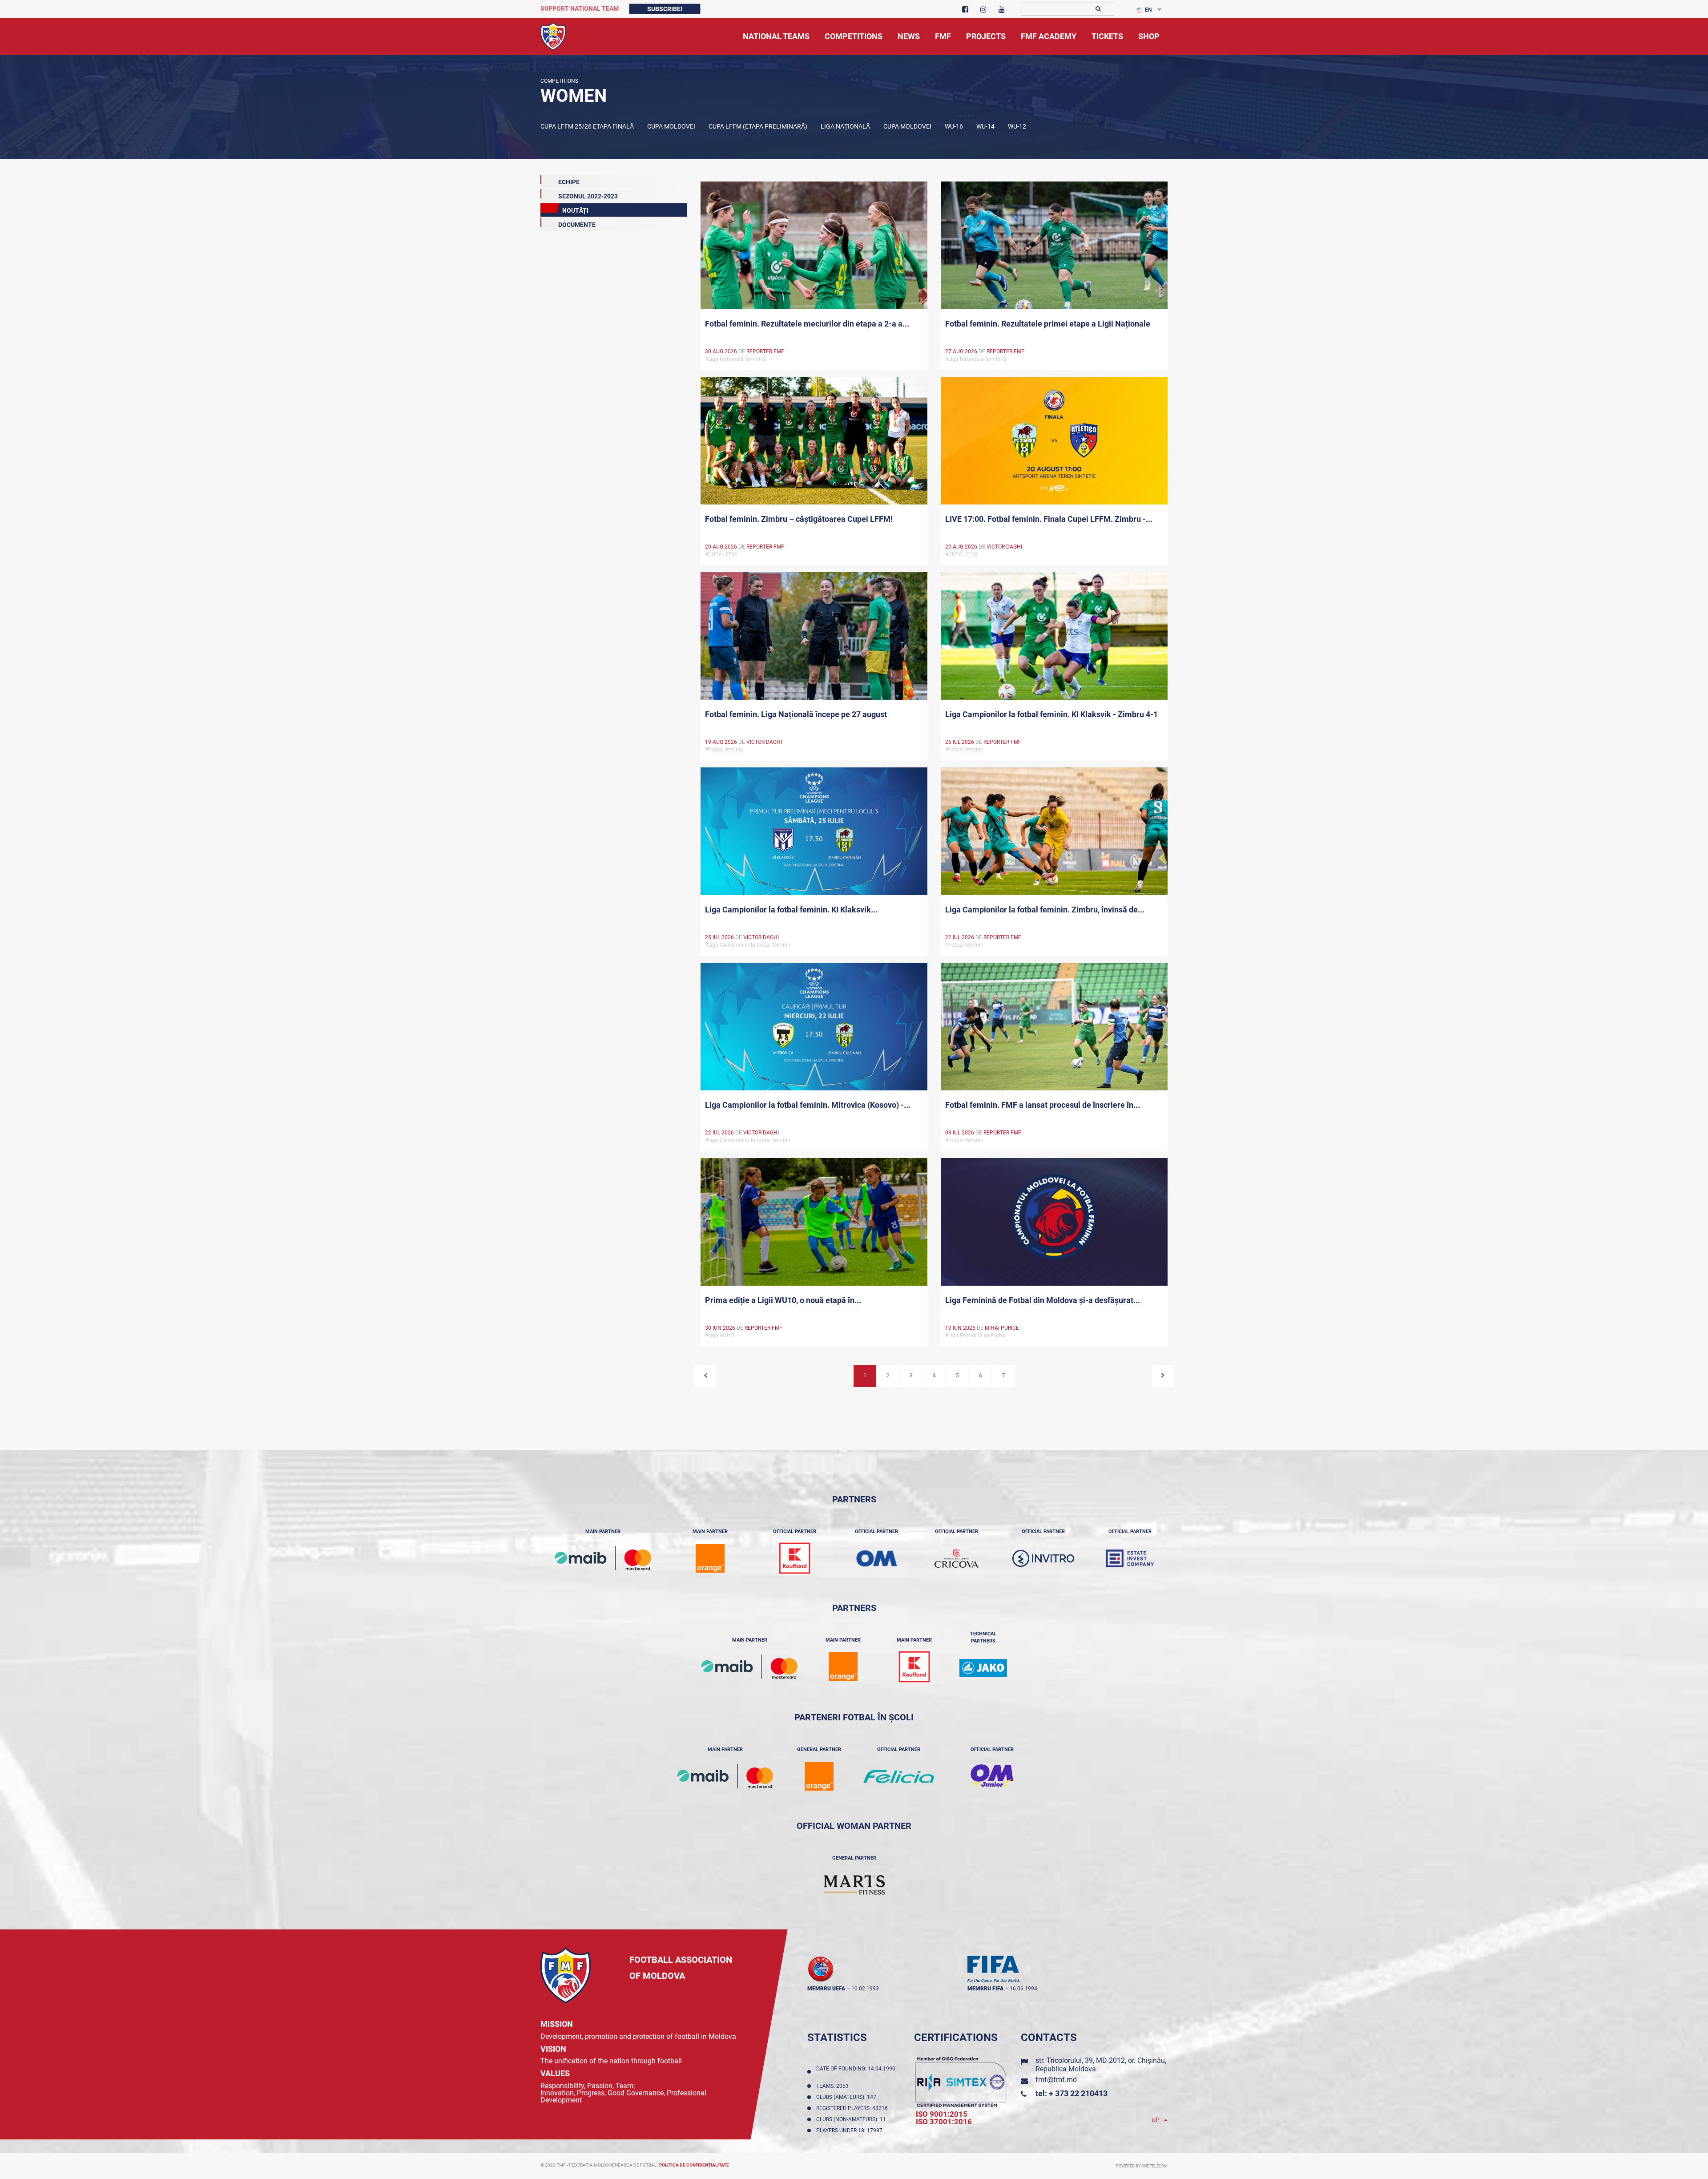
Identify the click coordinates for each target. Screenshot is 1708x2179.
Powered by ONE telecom (1142, 2166)
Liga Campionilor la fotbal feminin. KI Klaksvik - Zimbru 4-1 (1051, 714)
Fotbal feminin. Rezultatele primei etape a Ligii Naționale (1048, 324)
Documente (577, 225)
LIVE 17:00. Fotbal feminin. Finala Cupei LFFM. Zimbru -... (1049, 519)
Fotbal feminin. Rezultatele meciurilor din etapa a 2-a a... (807, 324)
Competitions (559, 81)
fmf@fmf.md (1056, 2080)
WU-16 (954, 126)
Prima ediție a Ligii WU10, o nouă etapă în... (783, 1300)
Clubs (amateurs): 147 (848, 2097)
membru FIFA (985, 1989)
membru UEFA (826, 1989)
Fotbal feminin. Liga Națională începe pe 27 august (796, 714)
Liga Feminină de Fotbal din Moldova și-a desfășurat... (1043, 1300)
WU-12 (1017, 126)
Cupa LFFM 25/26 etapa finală (587, 126)
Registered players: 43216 (853, 2108)
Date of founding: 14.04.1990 (856, 2072)
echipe (569, 182)
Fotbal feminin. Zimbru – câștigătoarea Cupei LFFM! (799, 519)
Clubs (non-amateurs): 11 (852, 2119)
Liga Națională (845, 126)
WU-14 (985, 126)
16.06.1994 (1023, 1989)
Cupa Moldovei (671, 126)
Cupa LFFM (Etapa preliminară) (758, 126)
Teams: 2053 (834, 2086)
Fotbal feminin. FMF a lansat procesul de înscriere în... (1043, 1105)
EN (1148, 10)
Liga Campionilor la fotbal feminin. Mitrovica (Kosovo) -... (808, 1105)
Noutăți (575, 210)
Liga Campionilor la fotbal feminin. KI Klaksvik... (791, 910)
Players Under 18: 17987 (851, 2131)
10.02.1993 (865, 1989)
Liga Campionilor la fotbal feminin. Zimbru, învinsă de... (1045, 910)
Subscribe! (665, 9)
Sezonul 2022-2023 (588, 196)
